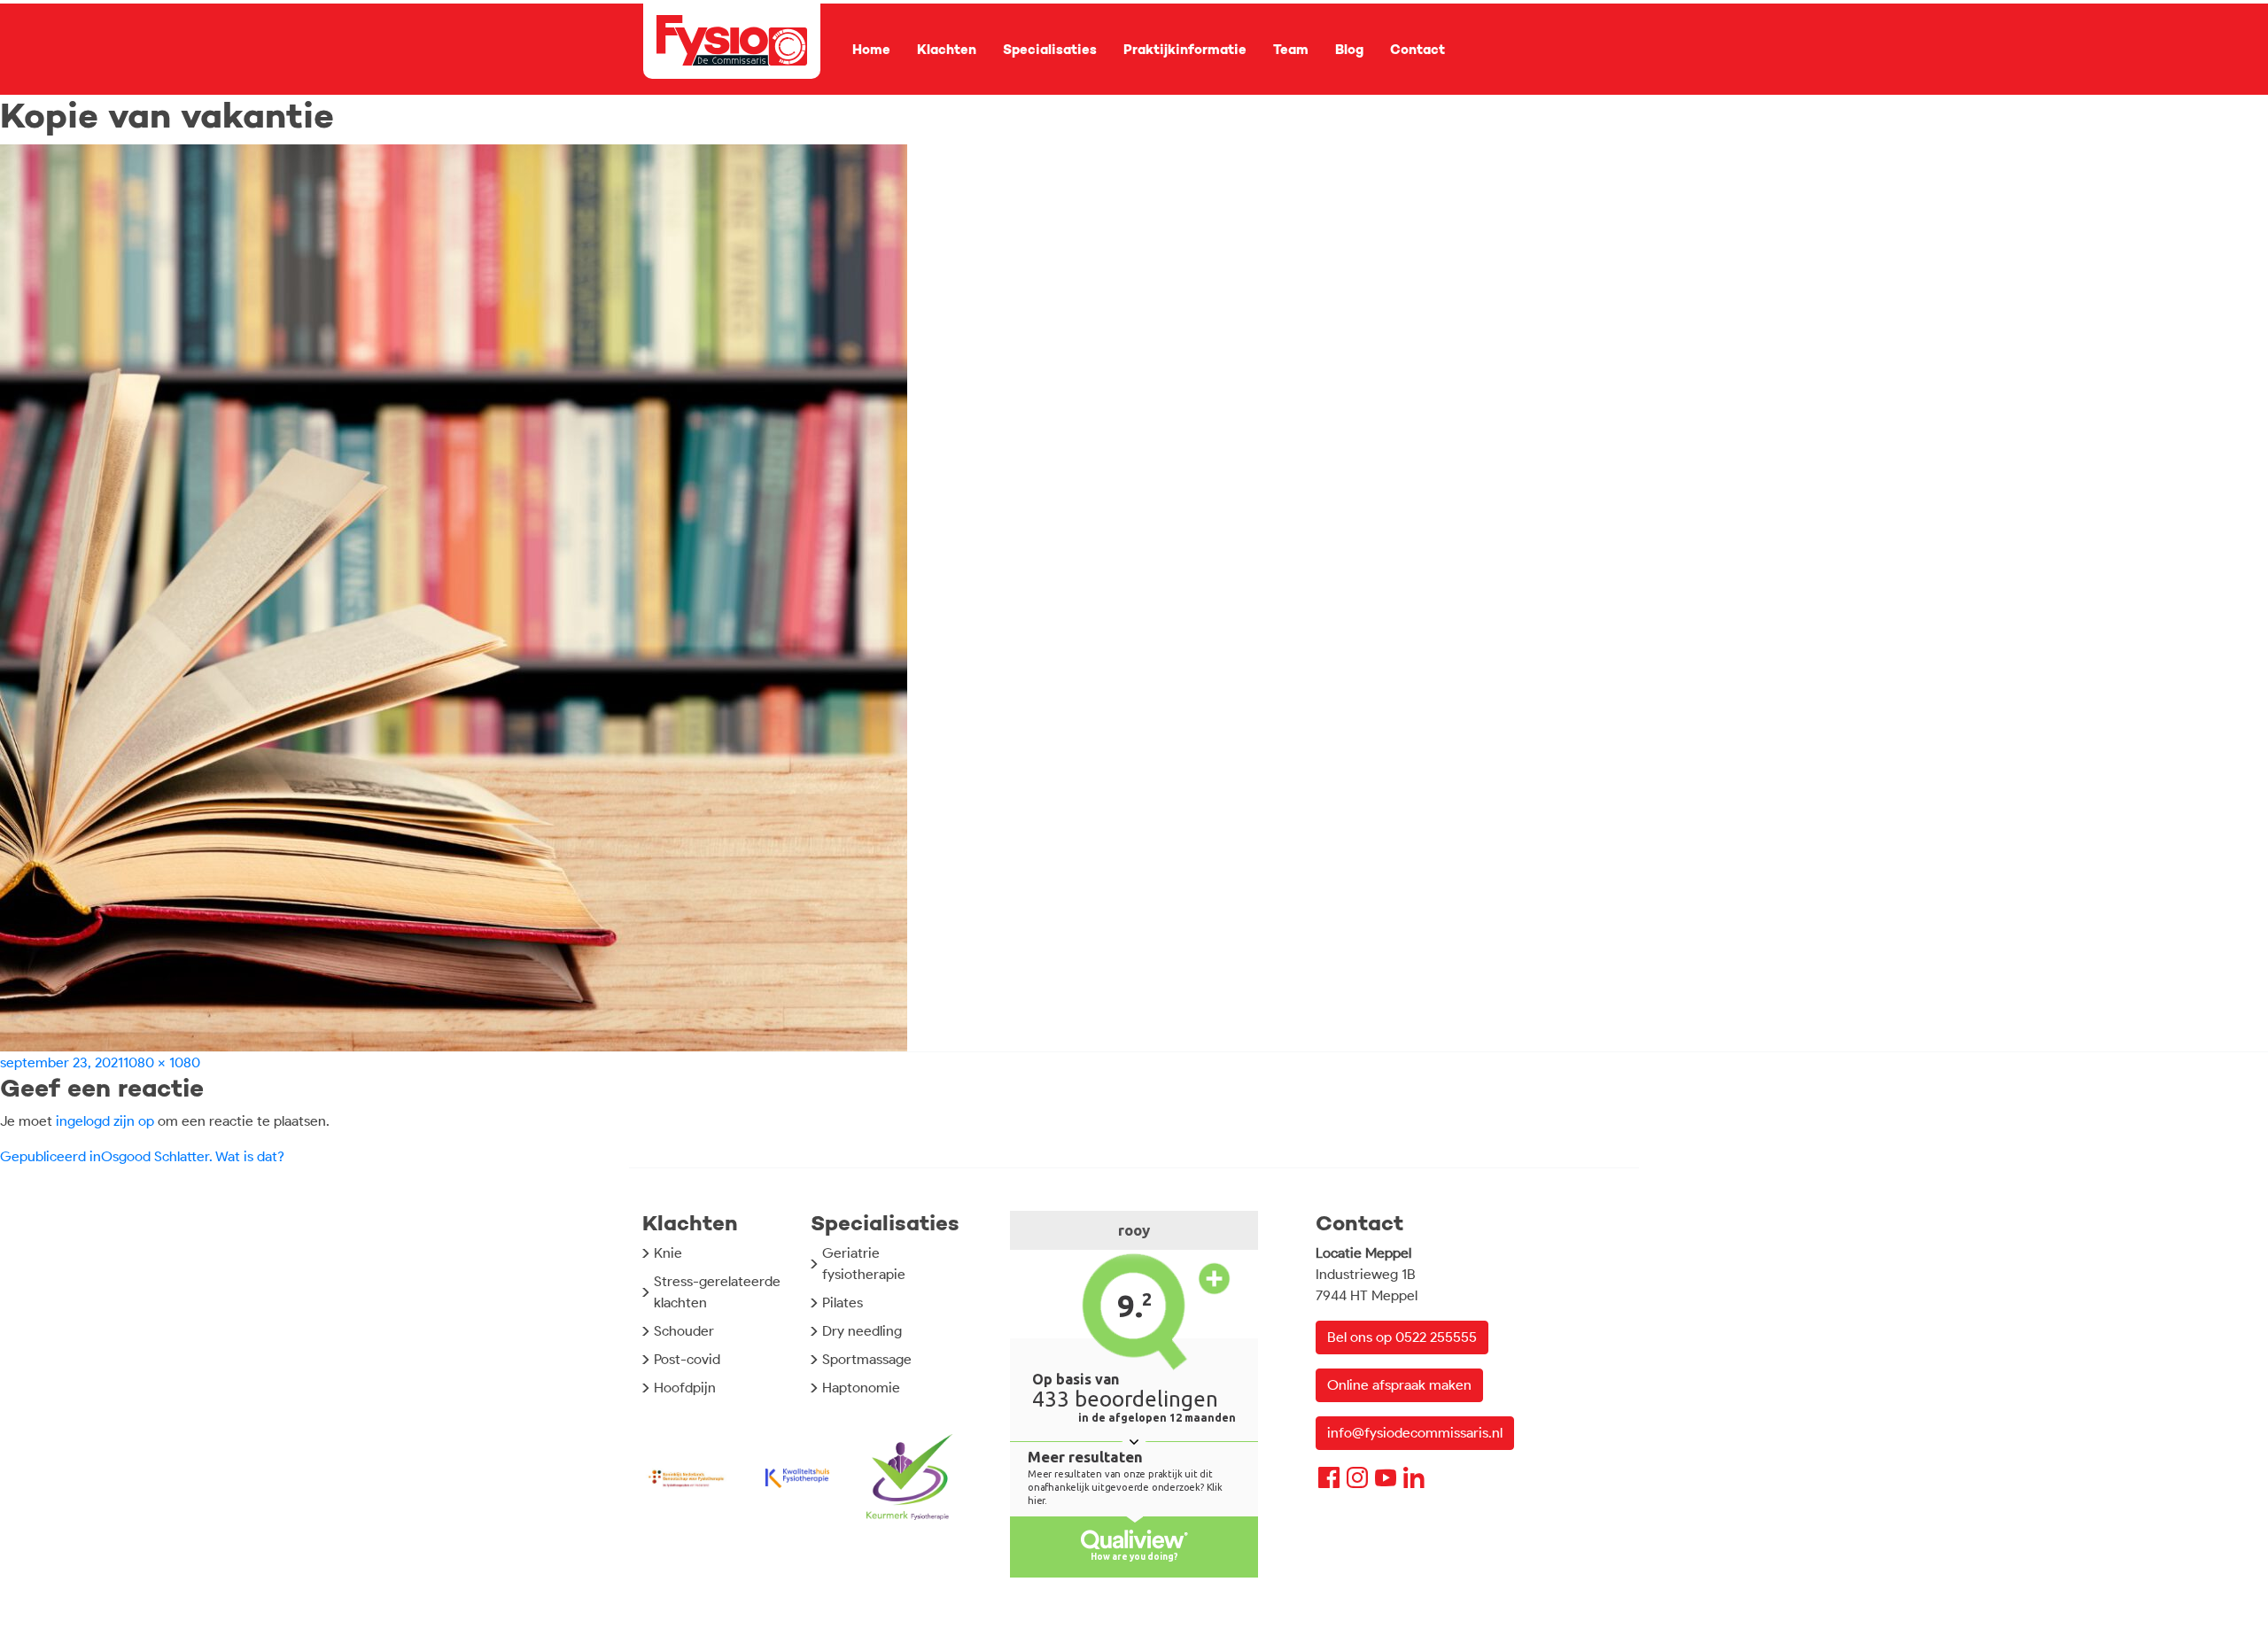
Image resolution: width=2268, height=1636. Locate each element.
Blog (1349, 50)
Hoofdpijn (685, 1388)
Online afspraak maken (1399, 1385)
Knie (668, 1253)
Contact (1417, 50)
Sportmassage (867, 1359)
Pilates (843, 1303)
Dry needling (862, 1331)
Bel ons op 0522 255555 (1402, 1337)
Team (1291, 50)
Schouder (684, 1331)
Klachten (947, 50)
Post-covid (687, 1359)
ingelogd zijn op (105, 1121)
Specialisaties (1050, 50)
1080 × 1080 (162, 1062)
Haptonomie (861, 1388)
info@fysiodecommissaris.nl (1415, 1433)
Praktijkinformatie (1185, 50)
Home (871, 50)
